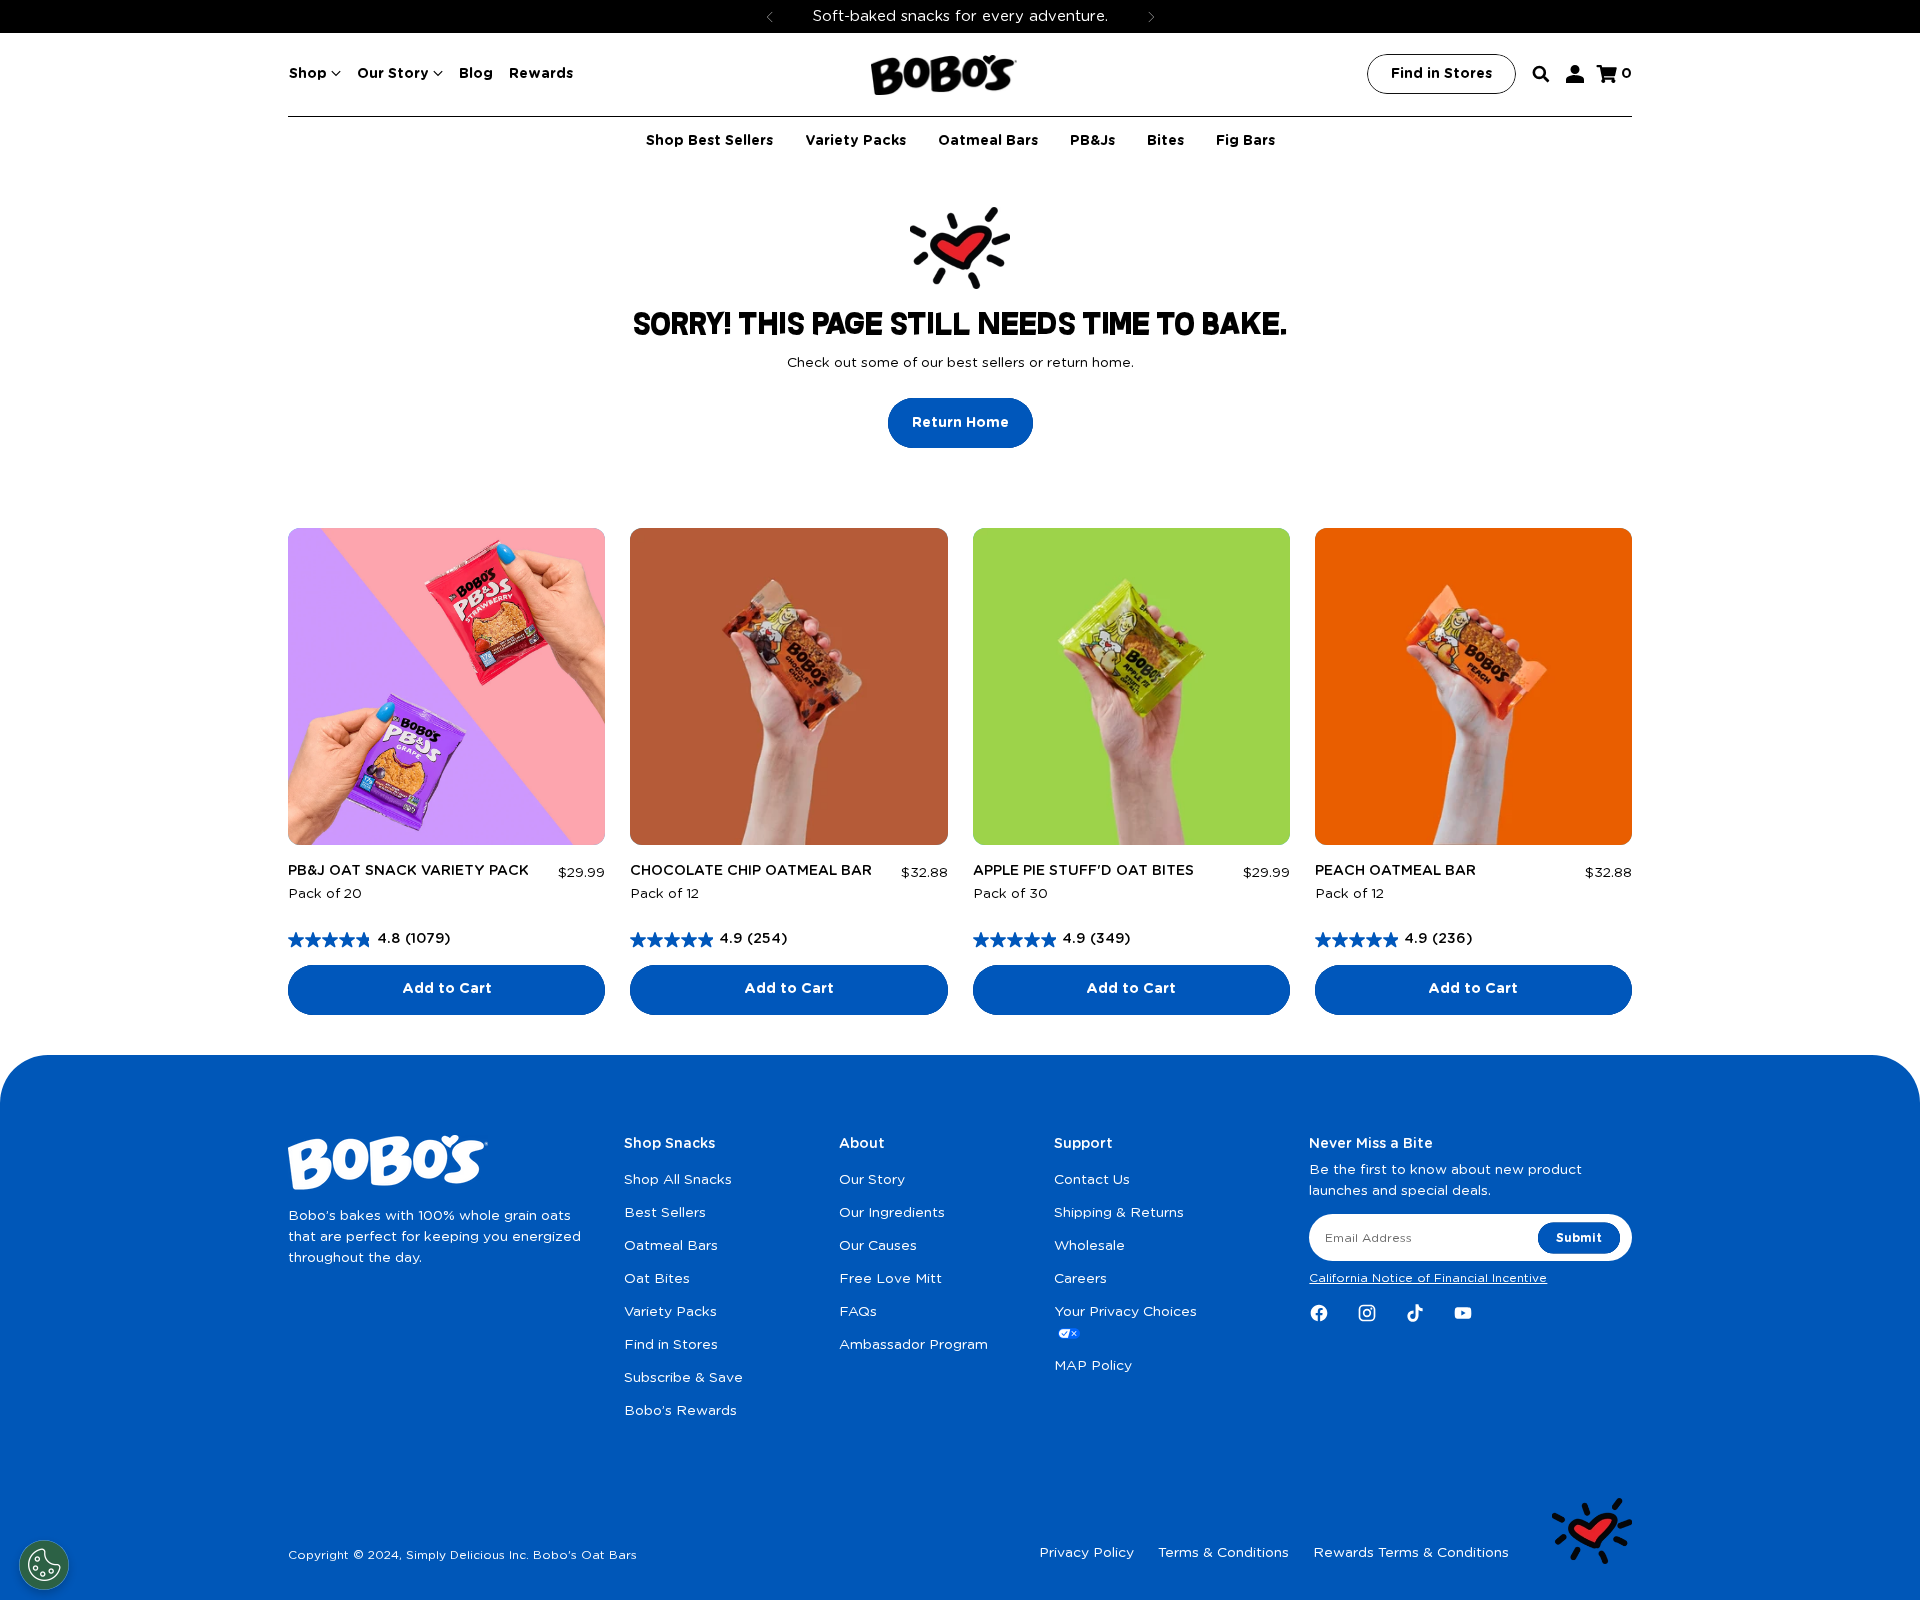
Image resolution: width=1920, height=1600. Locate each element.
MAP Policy (1093, 1366)
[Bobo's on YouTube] (1463, 1313)
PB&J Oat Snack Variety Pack (408, 871)
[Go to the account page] (1575, 74)
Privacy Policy (1086, 1553)
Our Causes (878, 1246)
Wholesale (1089, 1246)
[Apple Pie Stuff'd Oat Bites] (1131, 686)
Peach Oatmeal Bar (1395, 871)
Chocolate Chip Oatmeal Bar (751, 871)
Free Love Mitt (890, 1279)
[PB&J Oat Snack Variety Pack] (446, 686)
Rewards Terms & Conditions (1411, 1553)
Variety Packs (670, 1312)
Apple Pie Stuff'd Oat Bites (1083, 871)
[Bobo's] (944, 75)
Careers (1080, 1279)
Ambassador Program (913, 1345)
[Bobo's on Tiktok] (1415, 1313)
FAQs (858, 1312)
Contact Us (1092, 1180)
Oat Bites (657, 1279)
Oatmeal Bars (671, 1246)
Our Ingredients (892, 1213)
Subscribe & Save (683, 1378)
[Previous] (770, 16)
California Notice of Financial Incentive (1428, 1278)
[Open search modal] (1541, 74)
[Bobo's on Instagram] (1367, 1313)
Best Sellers (665, 1213)
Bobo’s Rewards (680, 1411)
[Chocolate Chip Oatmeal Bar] (788, 686)
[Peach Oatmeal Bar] (1473, 686)
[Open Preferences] (44, 1565)
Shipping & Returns (1119, 1213)
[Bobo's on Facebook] (1319, 1313)
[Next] (1151, 16)
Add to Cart (447, 989)
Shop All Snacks (678, 1180)
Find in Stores (671, 1345)
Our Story (872, 1180)
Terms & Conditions (1223, 1553)
